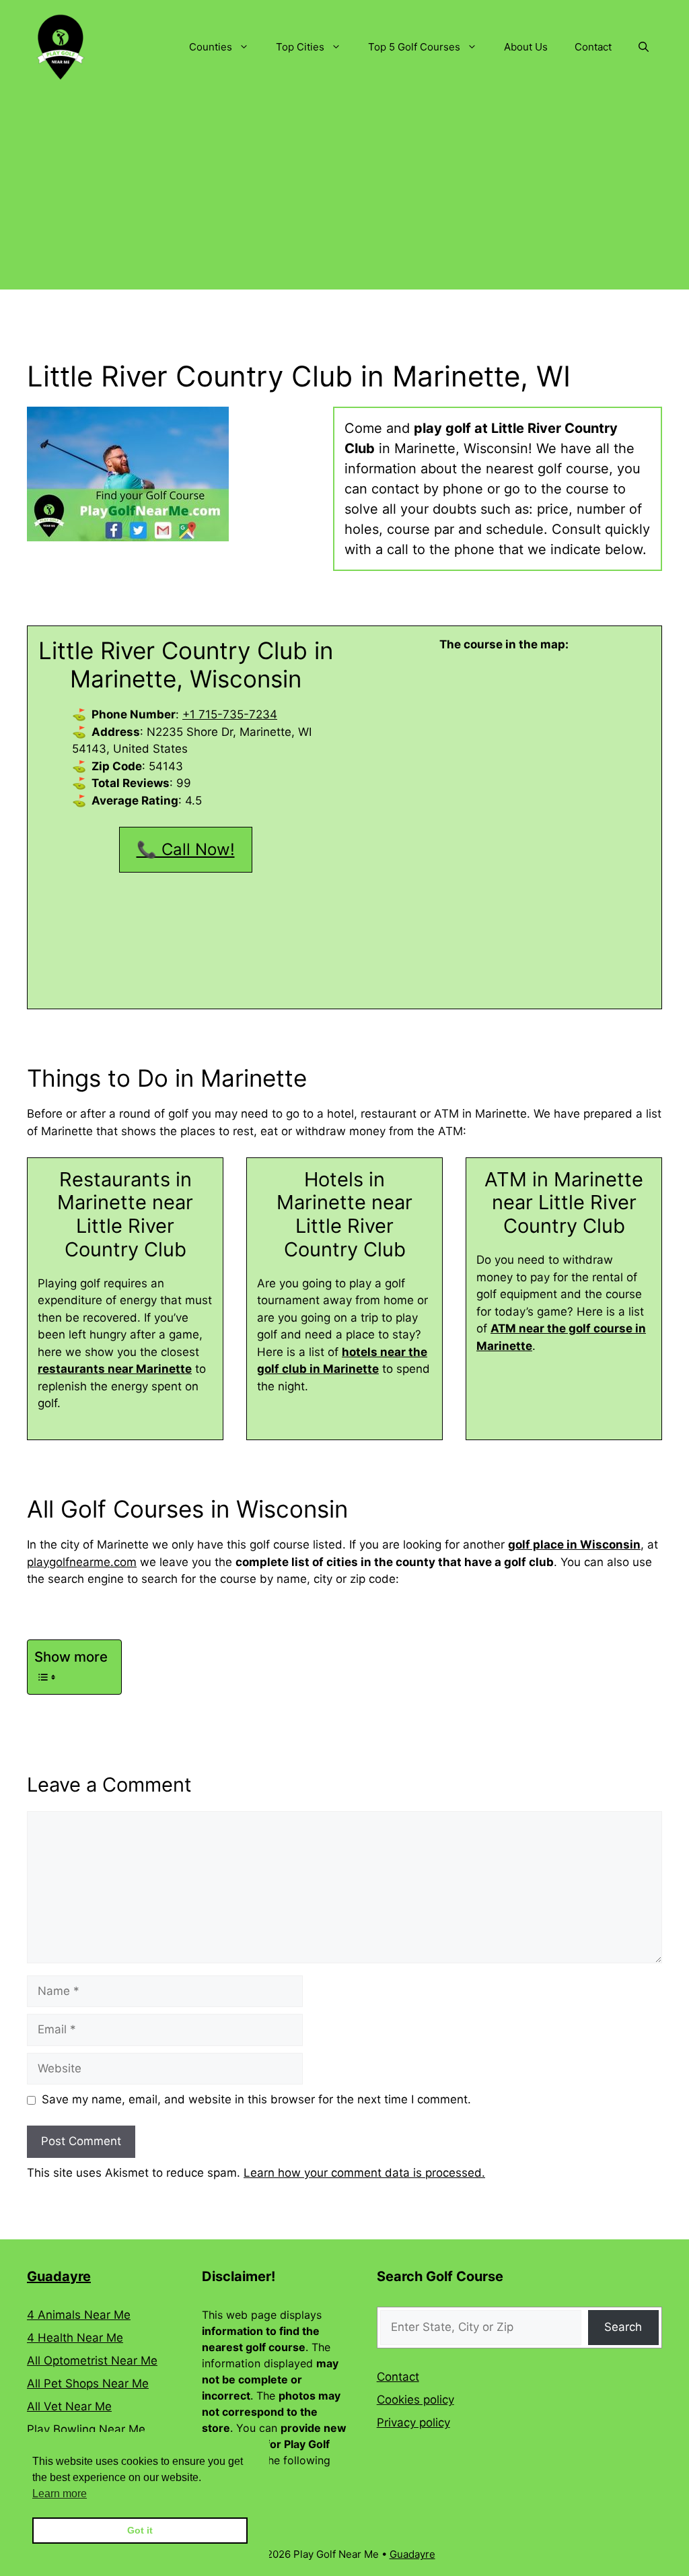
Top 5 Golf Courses (414, 47)
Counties (211, 47)
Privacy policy (413, 2422)
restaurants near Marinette (115, 1369)
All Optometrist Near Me (92, 2361)
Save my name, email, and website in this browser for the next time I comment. (256, 2099)
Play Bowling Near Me (86, 2429)
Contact (593, 47)
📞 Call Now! (186, 849)
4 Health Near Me (75, 2338)
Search (623, 2327)
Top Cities (300, 47)
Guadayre (59, 2276)
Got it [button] (140, 2530)
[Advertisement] (344, 195)
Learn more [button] (60, 2494)
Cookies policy (415, 2400)
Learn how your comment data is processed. (364, 2173)
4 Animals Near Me (79, 2315)
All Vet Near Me (69, 2406)
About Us (526, 47)
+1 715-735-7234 (230, 714)
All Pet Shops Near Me (88, 2383)
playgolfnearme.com (82, 1562)
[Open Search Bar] (644, 47)
